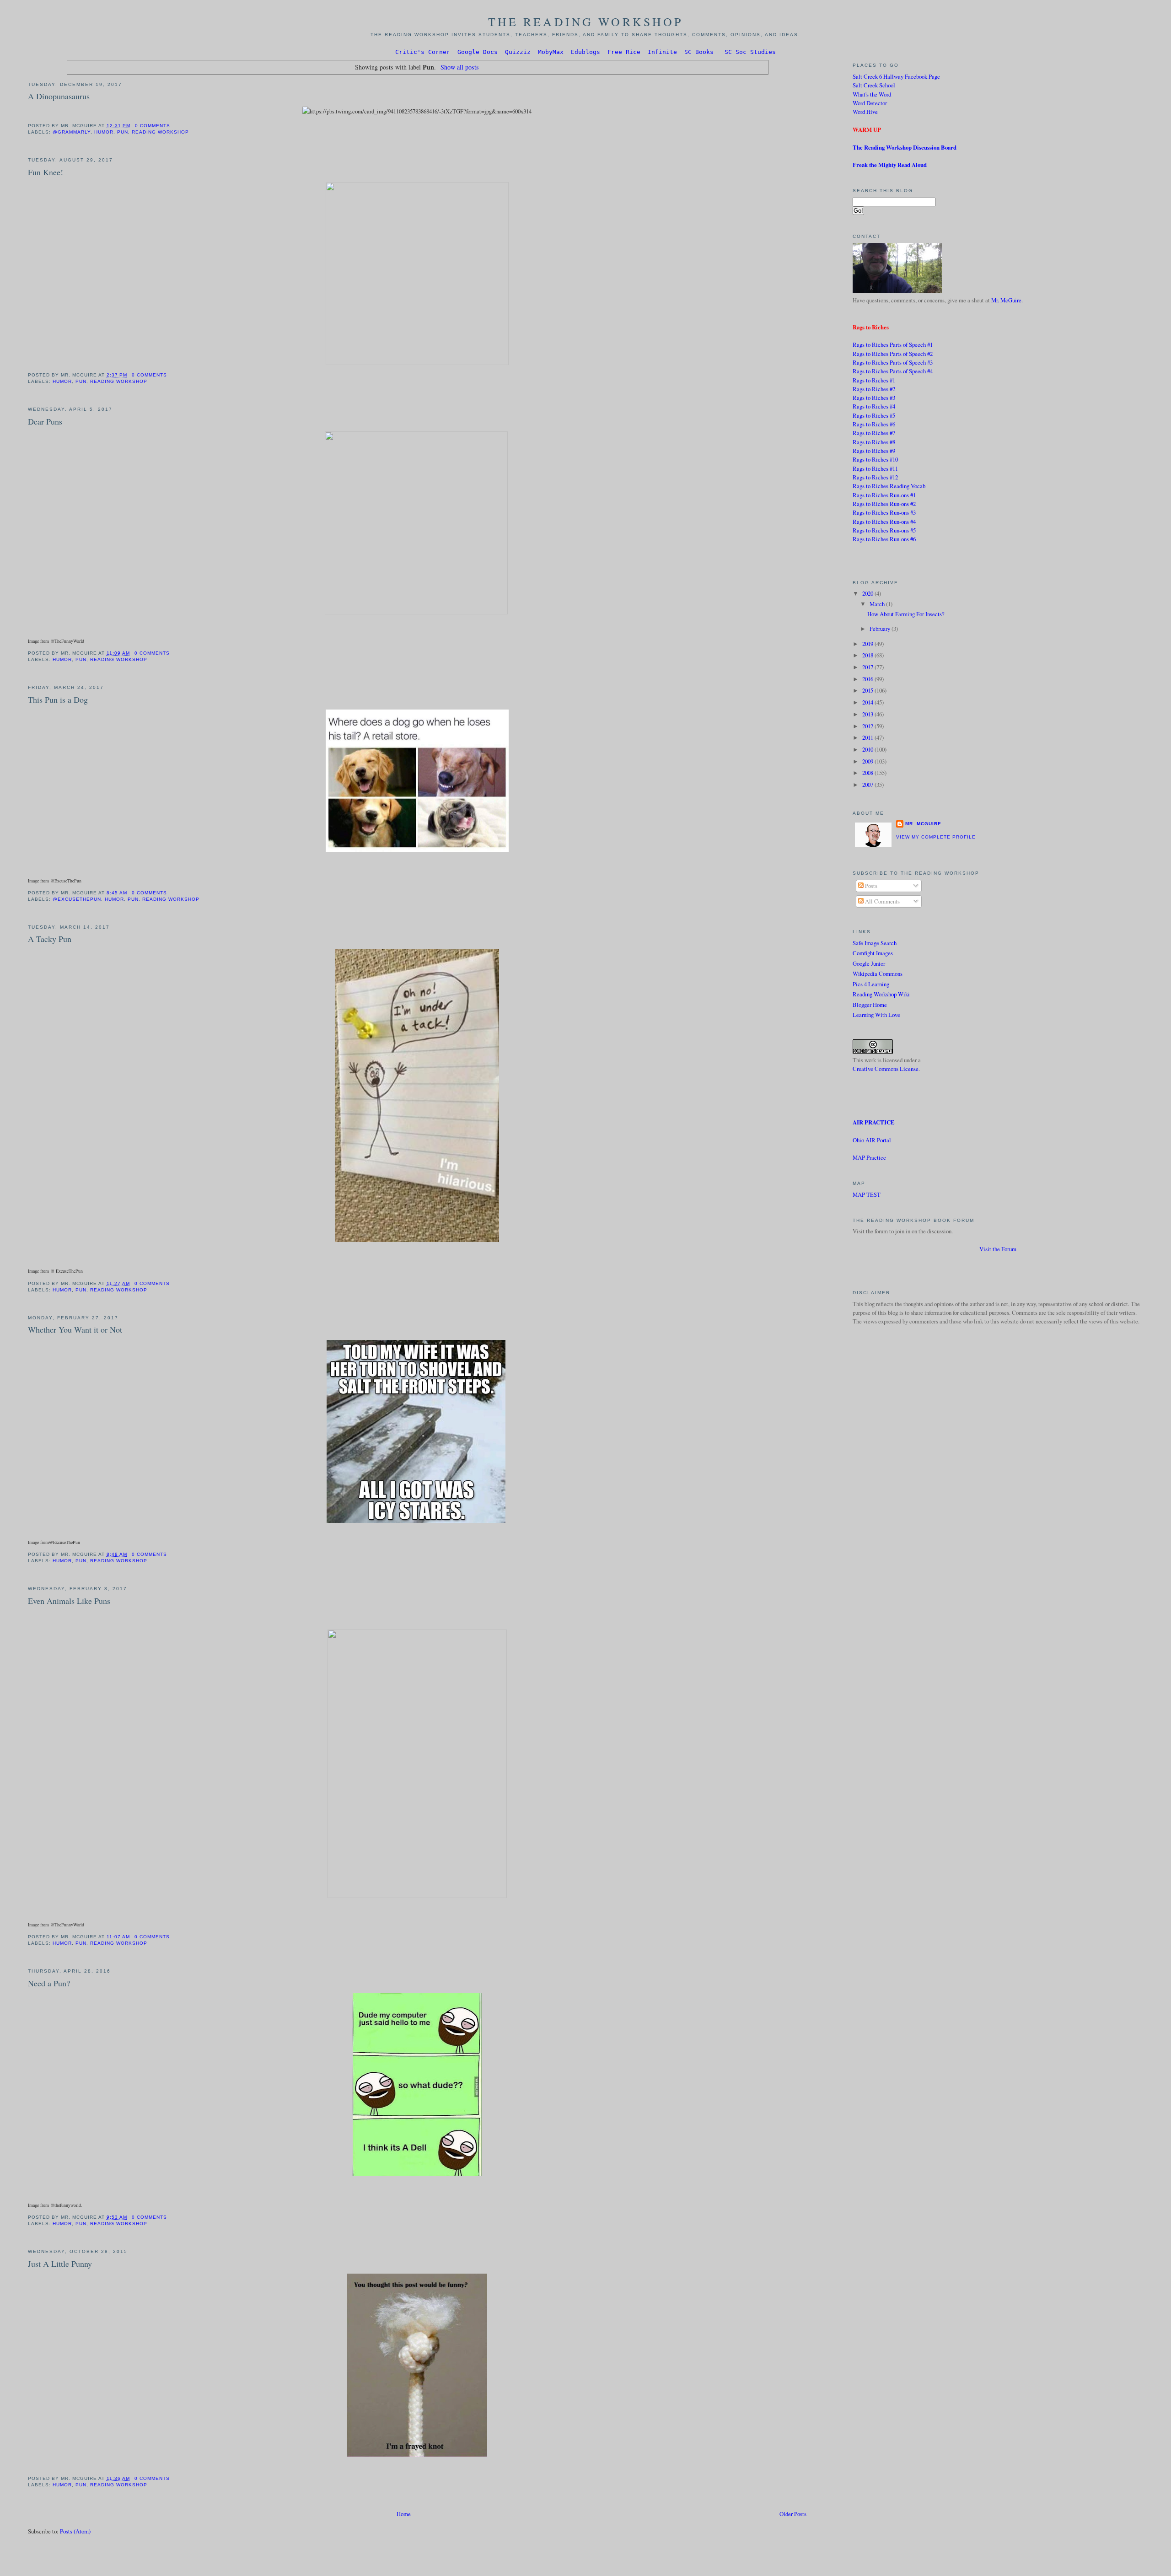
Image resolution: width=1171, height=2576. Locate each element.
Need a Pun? (49, 1983)
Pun (123, 132)
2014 (868, 702)
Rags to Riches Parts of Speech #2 (893, 354)
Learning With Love (876, 1015)
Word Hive (865, 112)
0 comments (153, 126)
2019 (868, 644)
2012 (868, 726)
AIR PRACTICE (874, 1122)
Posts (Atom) (75, 2531)
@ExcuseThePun (77, 899)
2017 (868, 667)
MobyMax (551, 52)
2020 (868, 593)
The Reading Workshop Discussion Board (905, 147)
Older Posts (793, 2514)
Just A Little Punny (60, 2264)
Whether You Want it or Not (75, 1329)
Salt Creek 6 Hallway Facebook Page (896, 76)
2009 (868, 761)
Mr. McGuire (1006, 300)
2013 (868, 714)
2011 (868, 737)
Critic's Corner (423, 52)
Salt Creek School (874, 85)
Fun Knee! (46, 172)
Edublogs (585, 52)
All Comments (882, 901)
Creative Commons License (886, 1069)
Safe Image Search (875, 943)
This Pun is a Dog (58, 699)
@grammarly (72, 132)
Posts (870, 886)
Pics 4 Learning (871, 984)
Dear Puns (45, 421)
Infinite (662, 52)
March (878, 604)
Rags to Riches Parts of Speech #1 (893, 344)
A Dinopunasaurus (59, 96)
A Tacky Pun (50, 939)
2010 (868, 749)
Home (404, 2514)
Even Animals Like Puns (69, 1601)
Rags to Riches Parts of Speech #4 (893, 371)
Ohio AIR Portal (872, 1140)
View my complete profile (936, 837)
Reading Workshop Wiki (881, 994)
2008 (868, 773)
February (881, 629)
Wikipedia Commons (878, 973)
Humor (104, 132)
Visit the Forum (998, 1249)
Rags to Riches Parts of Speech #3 (893, 362)
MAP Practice (869, 1157)
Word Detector (870, 103)
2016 (868, 679)
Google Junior (869, 963)
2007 (868, 785)
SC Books (699, 52)
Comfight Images (873, 953)
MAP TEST (867, 1194)
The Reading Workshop (586, 22)
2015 (868, 690)
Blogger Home (870, 1005)
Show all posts (460, 67)
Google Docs (478, 52)
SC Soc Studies (750, 52)
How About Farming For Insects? (906, 614)
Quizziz (518, 52)
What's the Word (872, 94)
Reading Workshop (160, 132)
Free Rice (624, 52)
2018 (868, 655)
